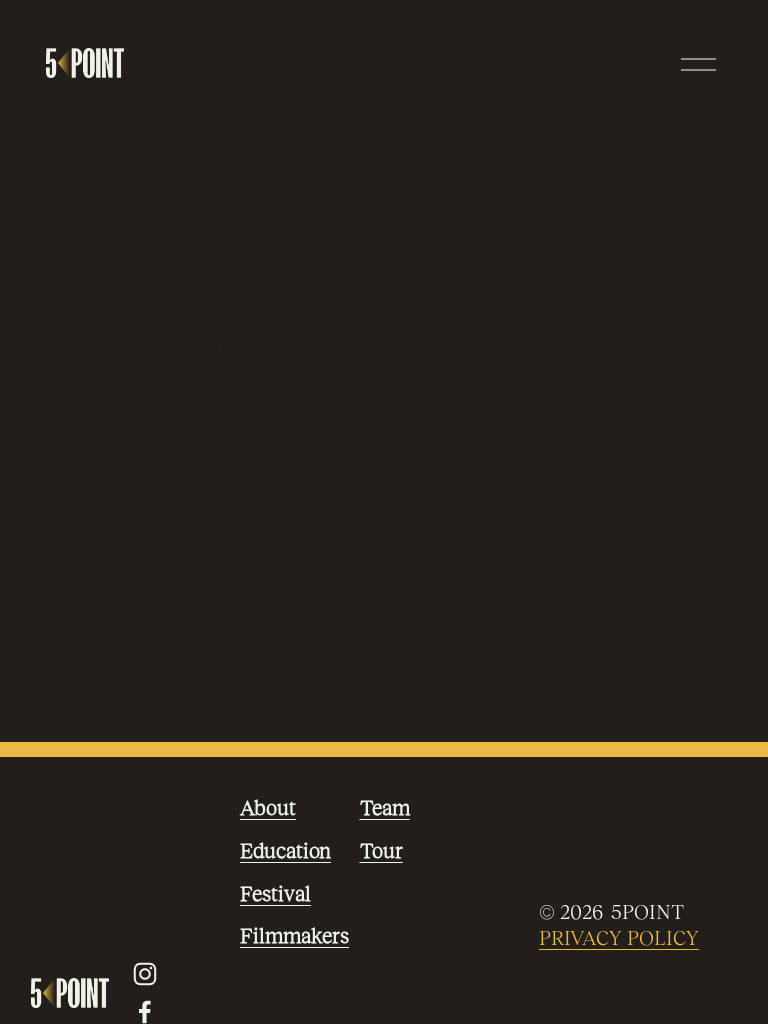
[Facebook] (145, 1012)
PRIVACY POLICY (619, 938)
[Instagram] (145, 974)
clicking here (395, 320)
